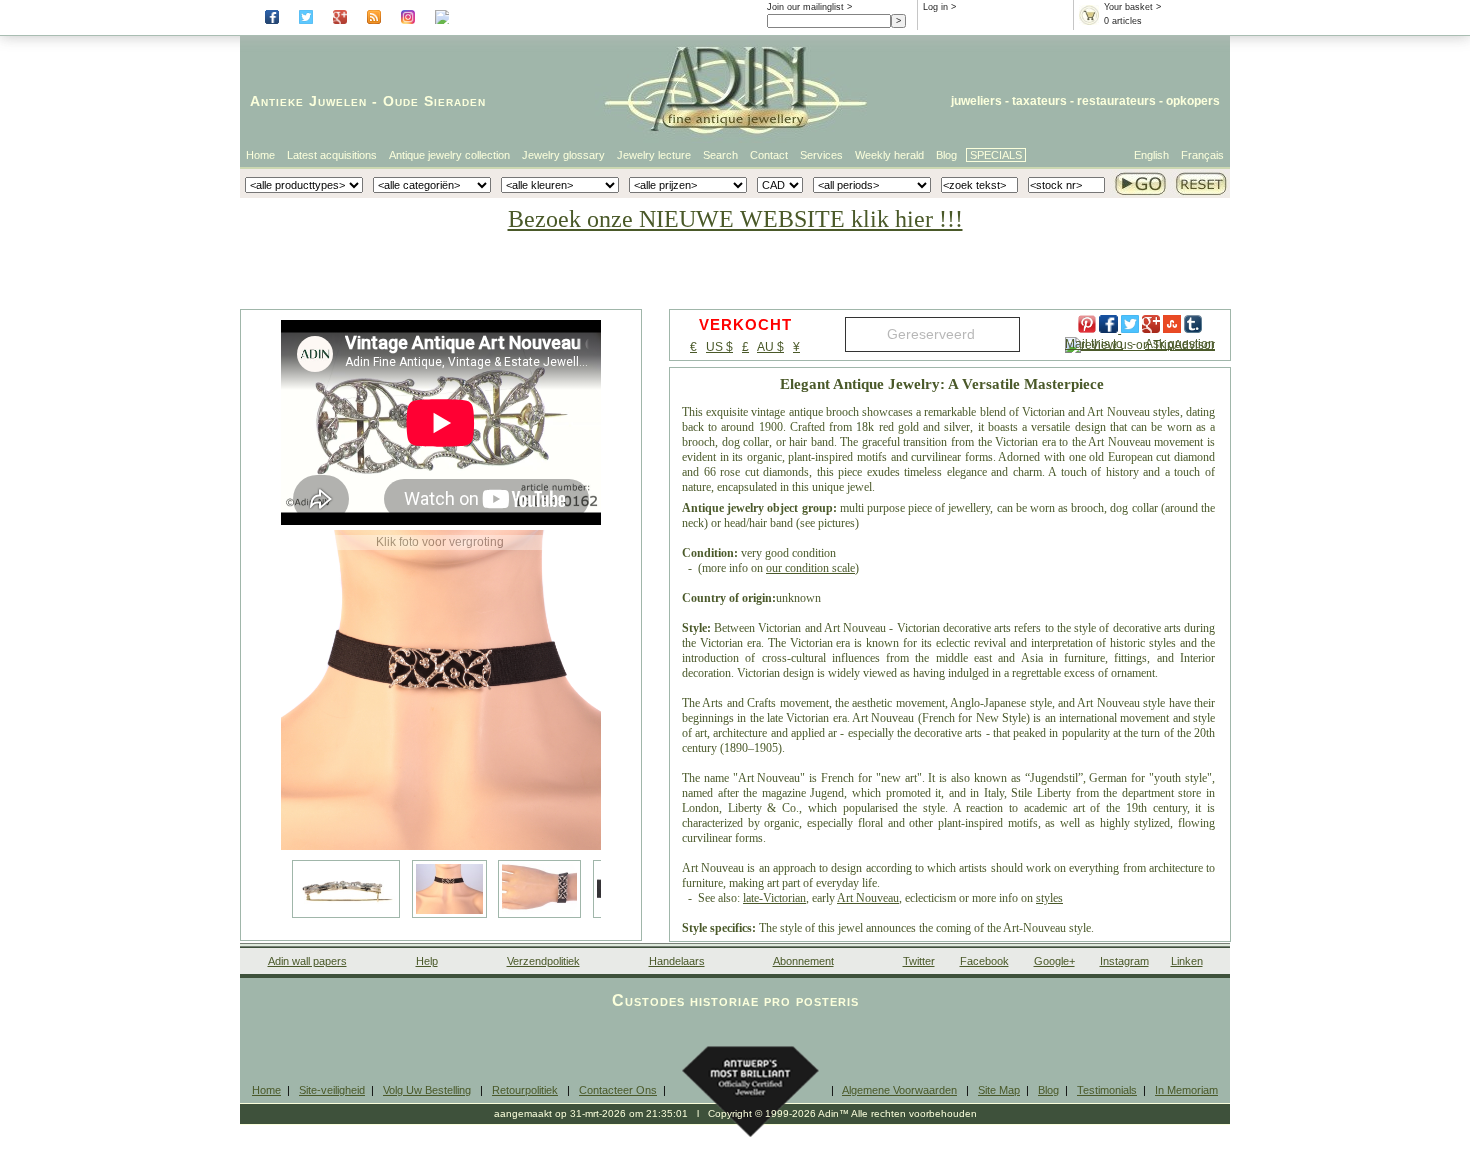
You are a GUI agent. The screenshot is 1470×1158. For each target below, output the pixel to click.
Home (260, 155)
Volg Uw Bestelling (427, 1090)
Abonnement (803, 961)
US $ (719, 347)
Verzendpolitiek (543, 961)
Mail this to (1094, 344)
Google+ (1054, 961)
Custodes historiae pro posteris (735, 1000)
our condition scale (810, 568)
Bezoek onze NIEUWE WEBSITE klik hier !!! (735, 219)
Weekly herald (889, 155)
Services (821, 155)
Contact (769, 155)
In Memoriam (1186, 1090)
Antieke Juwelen (308, 101)
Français (1202, 155)
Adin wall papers (307, 961)
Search (720, 155)
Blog (946, 155)
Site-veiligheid (332, 1090)
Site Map (999, 1090)
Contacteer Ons (618, 1090)
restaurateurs (1116, 101)
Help (427, 961)
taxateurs (1039, 101)
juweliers (976, 101)
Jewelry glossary (563, 155)
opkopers (1193, 101)
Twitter (919, 961)
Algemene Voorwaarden (899, 1090)
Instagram (1124, 961)
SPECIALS (996, 155)
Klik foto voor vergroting (440, 542)
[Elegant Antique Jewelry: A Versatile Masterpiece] (441, 690)
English (1151, 155)
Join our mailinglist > (809, 7)
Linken (1187, 961)
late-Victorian (774, 898)
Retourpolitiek (525, 1090)
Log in (935, 7)
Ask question (1180, 344)
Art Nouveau (868, 898)
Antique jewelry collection (449, 155)
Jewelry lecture (654, 155)
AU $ (770, 347)
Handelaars (677, 961)
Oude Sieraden (434, 101)
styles (1049, 898)
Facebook (984, 961)
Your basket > (1132, 7)
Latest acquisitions (332, 155)
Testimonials (1107, 1090)
